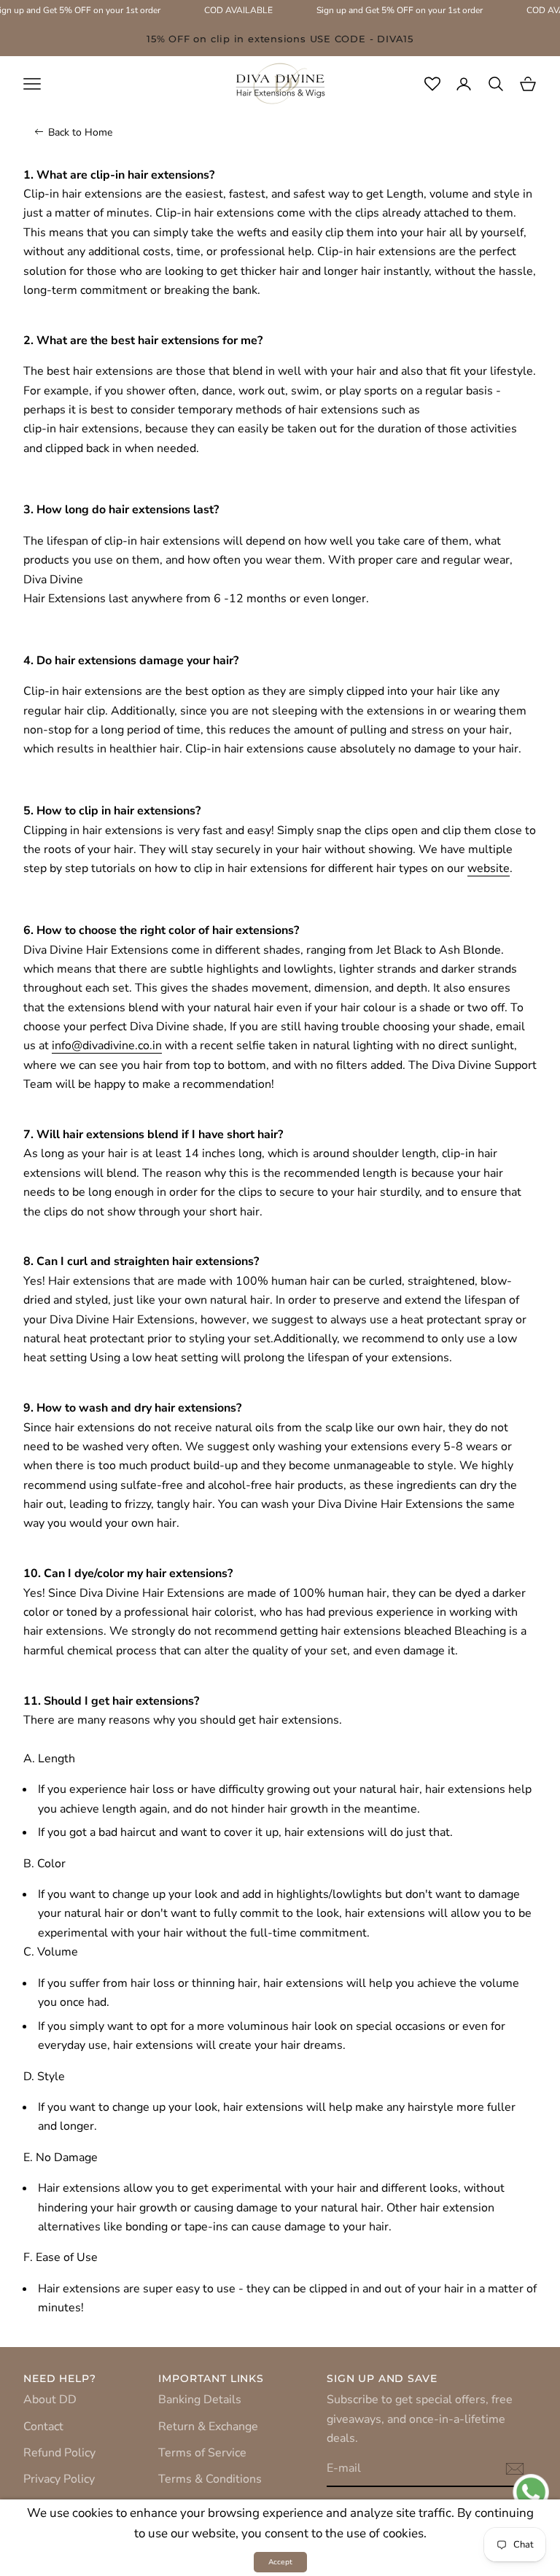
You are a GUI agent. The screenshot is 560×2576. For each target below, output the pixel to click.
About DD (50, 2400)
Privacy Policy (59, 2479)
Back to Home (80, 132)
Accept (280, 2562)
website (489, 868)
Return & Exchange (208, 2427)
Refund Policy (59, 2453)
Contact (43, 2427)
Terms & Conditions (210, 2479)
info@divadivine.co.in (107, 1046)
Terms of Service (202, 2453)
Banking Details (200, 2400)
